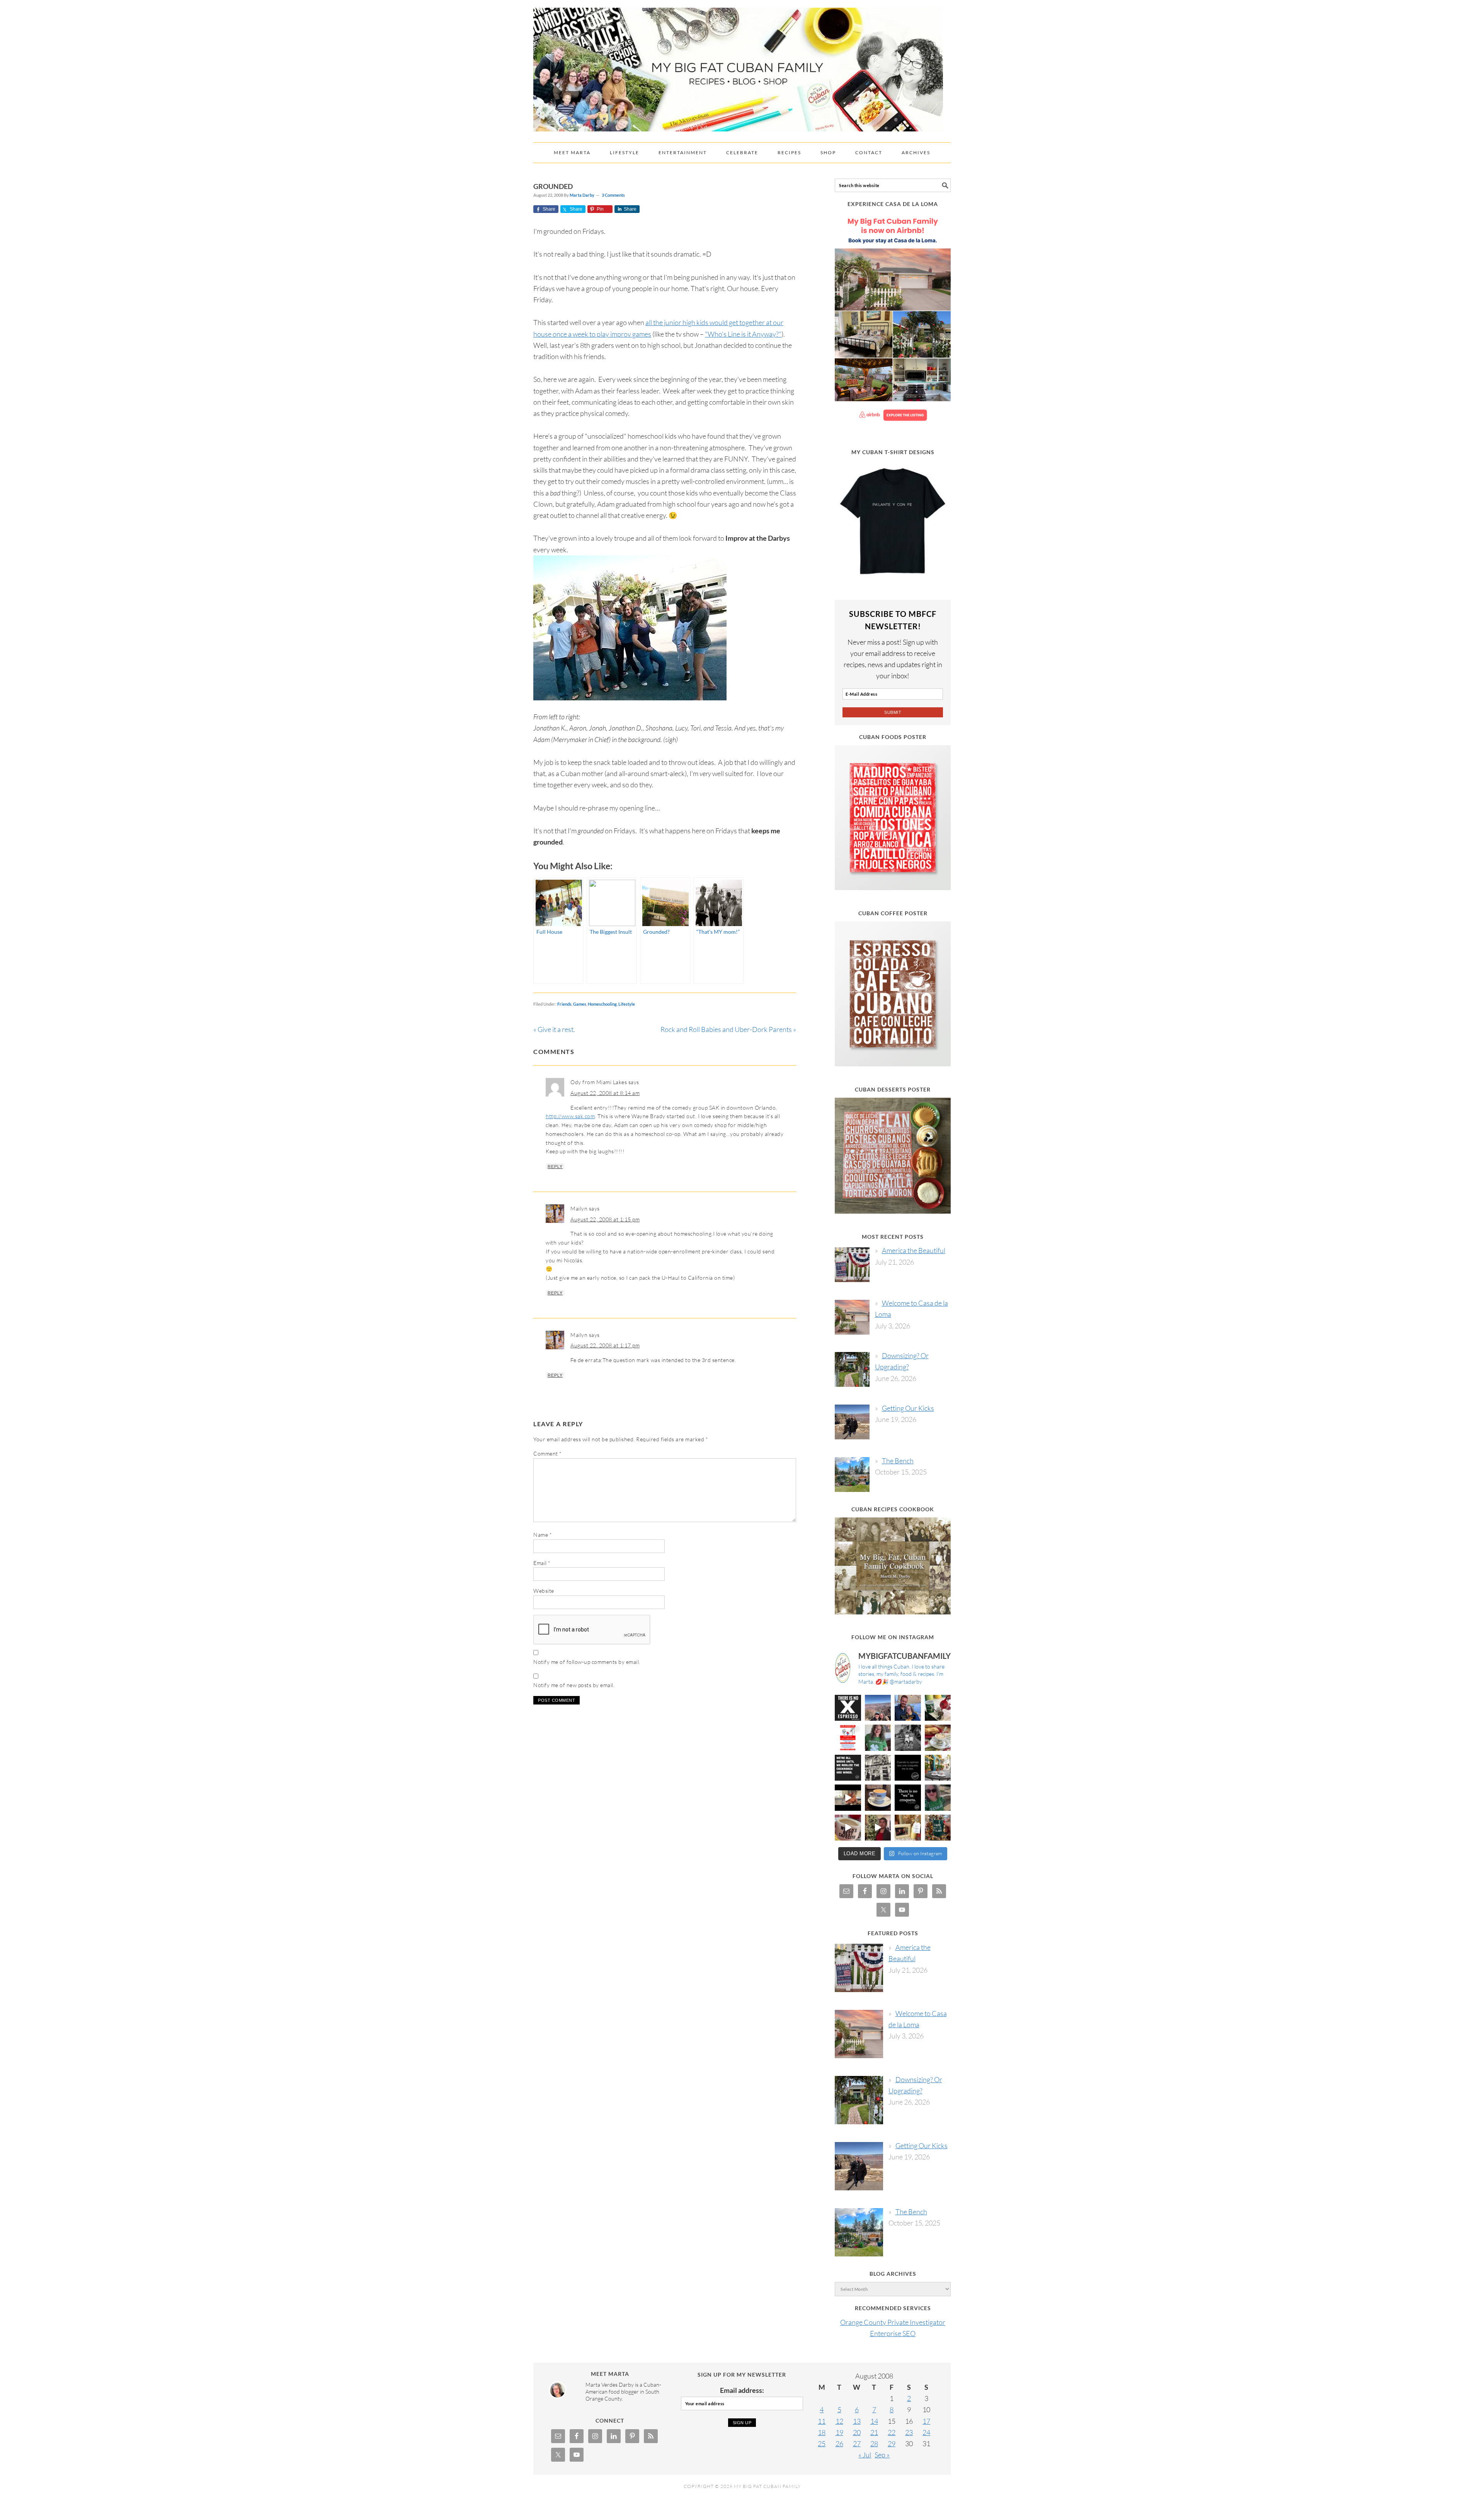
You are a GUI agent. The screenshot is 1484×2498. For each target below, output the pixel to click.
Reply (555, 1166)
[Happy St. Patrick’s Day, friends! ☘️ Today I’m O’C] (878, 1738)
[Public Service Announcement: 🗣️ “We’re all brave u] (848, 1768)
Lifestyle (627, 1004)
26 (839, 2444)
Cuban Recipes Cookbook (893, 1509)
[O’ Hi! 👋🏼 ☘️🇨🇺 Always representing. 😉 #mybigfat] (938, 1798)
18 (822, 2432)
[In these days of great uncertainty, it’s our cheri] (938, 1708)
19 (839, 2432)
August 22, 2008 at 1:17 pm (605, 1345)
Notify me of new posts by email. (574, 1685)
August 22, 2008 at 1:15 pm (605, 1219)
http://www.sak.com (570, 1116)
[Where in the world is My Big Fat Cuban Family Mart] (848, 1798)
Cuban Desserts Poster (893, 1089)
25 (822, 2444)
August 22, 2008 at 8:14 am (605, 1093)
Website (544, 1591)
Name (543, 1535)
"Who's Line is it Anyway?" (743, 334)
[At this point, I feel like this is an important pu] (908, 1768)
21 (874, 2432)
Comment (548, 1453)
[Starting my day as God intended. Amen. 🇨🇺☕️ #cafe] (878, 1798)
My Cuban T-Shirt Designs (893, 452)
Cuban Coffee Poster (893, 913)
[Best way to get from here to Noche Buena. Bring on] (938, 1828)
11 (822, 2421)
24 (926, 2432)
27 (857, 2444)
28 (874, 2444)
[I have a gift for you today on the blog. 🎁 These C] (908, 1828)
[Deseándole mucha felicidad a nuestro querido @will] (908, 1708)
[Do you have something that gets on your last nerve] (848, 1708)
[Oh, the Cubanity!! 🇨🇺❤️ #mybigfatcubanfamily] (908, 1798)
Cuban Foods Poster (893, 737)
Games (580, 1004)
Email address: (742, 2390)
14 (874, 2421)
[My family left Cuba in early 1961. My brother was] (908, 1738)
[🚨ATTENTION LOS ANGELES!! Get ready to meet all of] (848, 1738)
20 (857, 2432)
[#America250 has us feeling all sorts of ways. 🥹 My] (878, 1708)
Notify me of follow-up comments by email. (587, 1662)
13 (857, 2421)
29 (892, 2444)
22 (892, 2432)
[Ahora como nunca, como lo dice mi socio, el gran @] (878, 1768)
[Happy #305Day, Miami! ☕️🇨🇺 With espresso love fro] (938, 1738)
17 (926, 2421)
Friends (564, 1004)
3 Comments (613, 195)
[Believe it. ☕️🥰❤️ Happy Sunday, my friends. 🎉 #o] (848, 1828)
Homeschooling (602, 1004)
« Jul (865, 2455)
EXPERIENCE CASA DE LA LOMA (893, 204)
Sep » (882, 2455)
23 (909, 2432)
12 (839, 2421)
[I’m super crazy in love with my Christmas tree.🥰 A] (878, 1828)
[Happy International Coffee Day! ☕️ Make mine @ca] (938, 1768)
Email (542, 1563)
